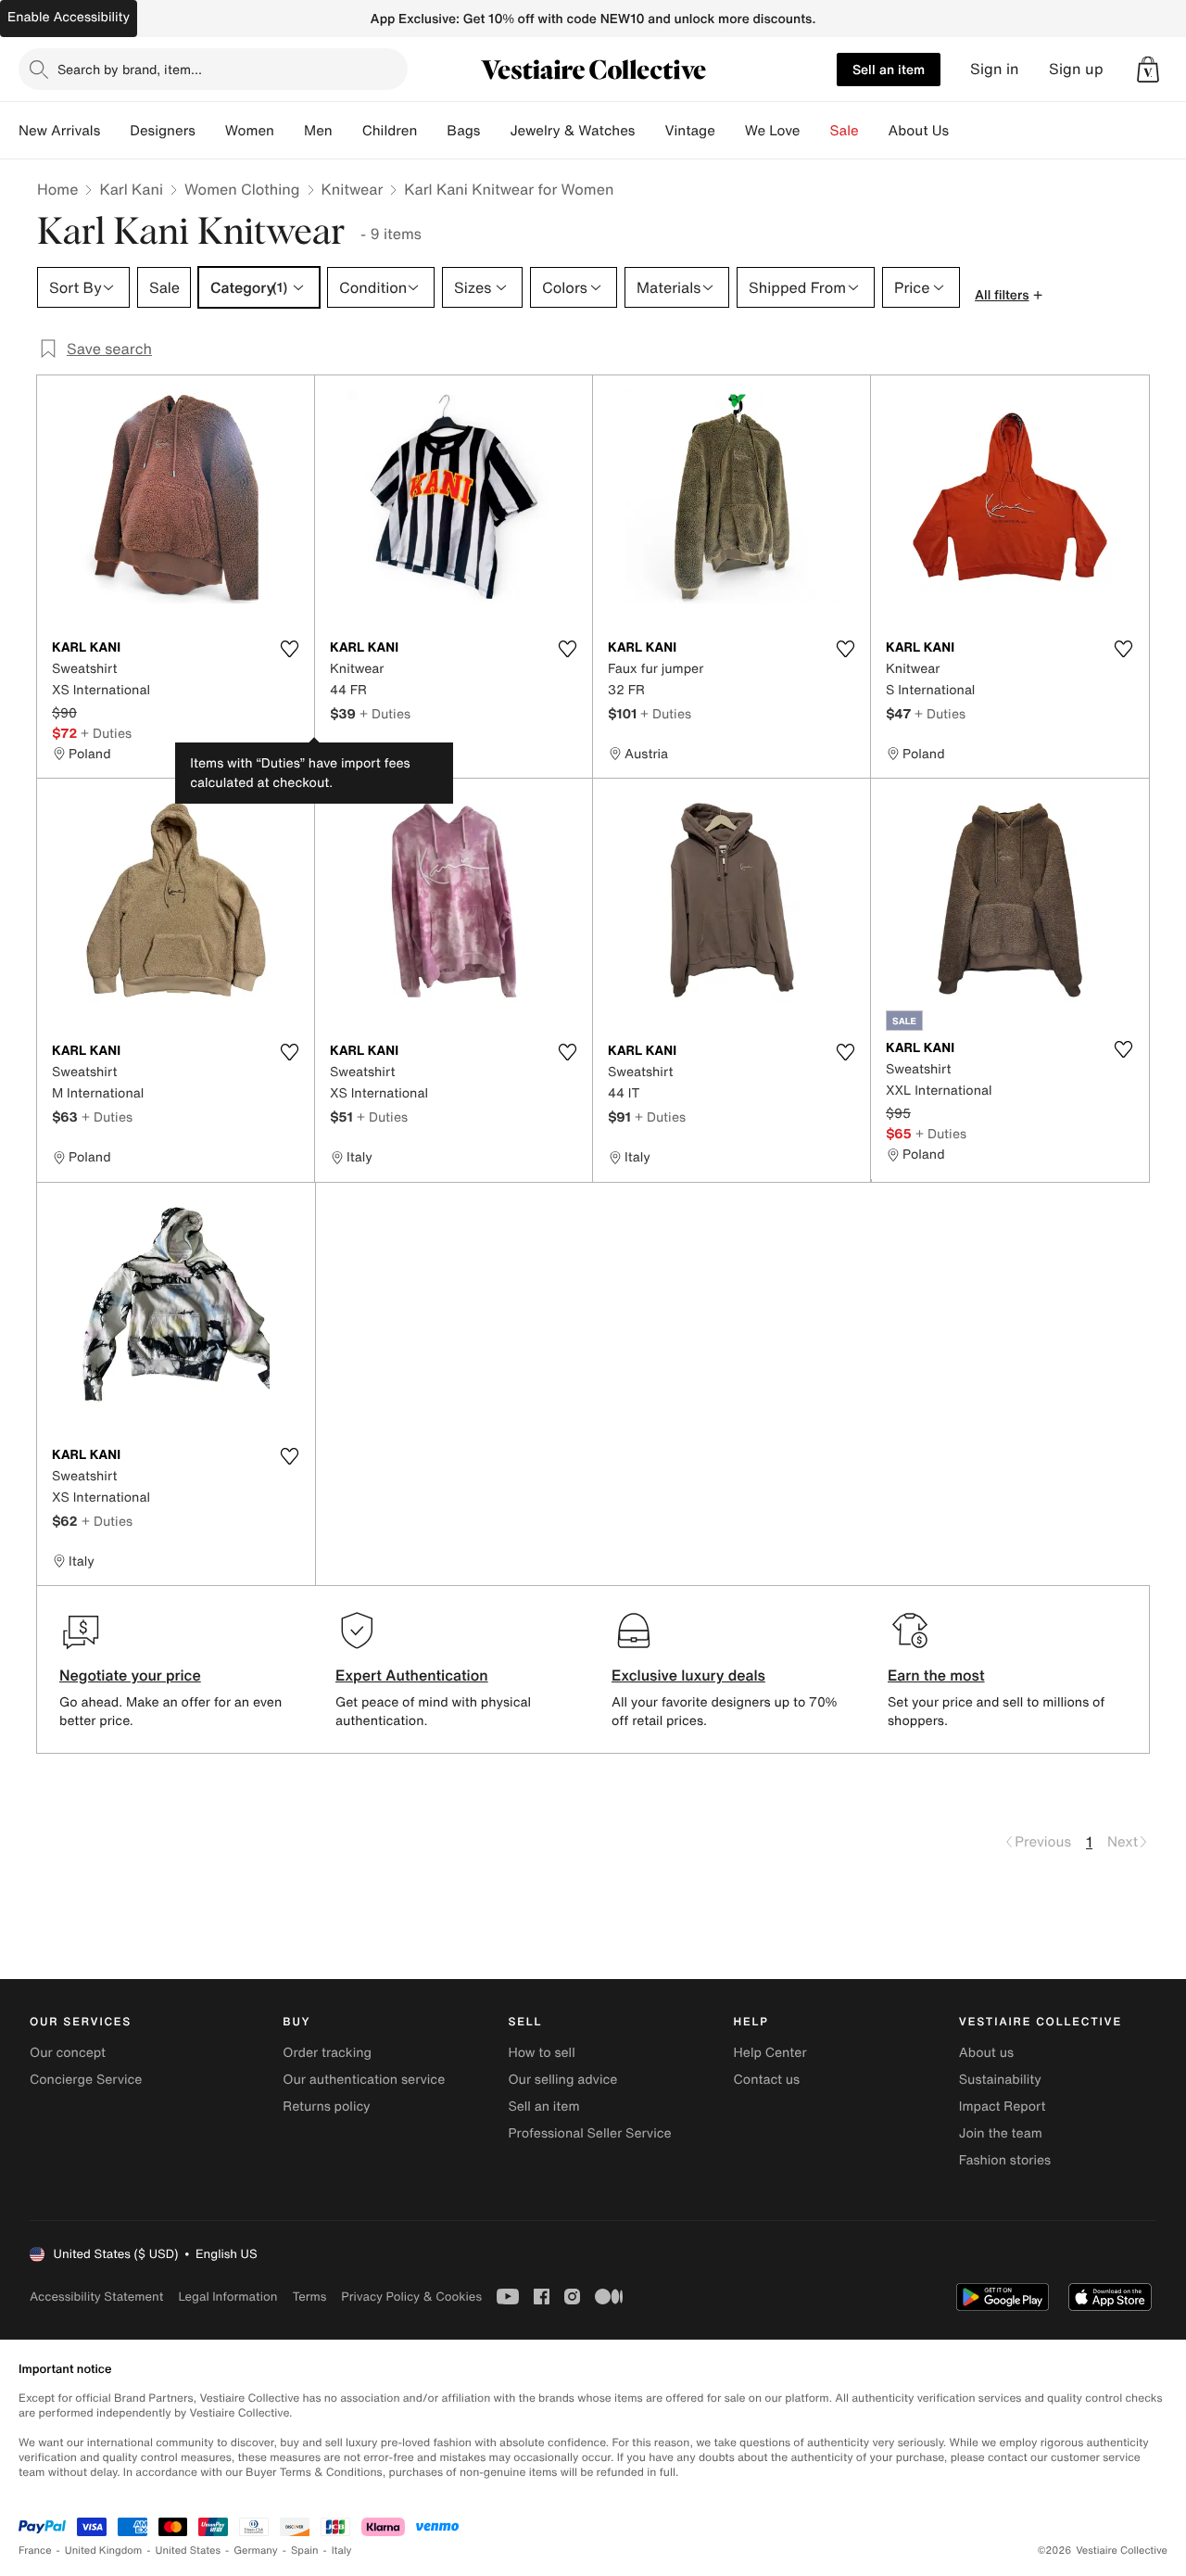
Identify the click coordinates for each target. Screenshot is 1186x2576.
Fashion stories (1005, 2160)
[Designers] (210, 131)
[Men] (347, 131)
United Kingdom (104, 2551)
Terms (309, 2297)
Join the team (1001, 2133)
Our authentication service (364, 2080)
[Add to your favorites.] (289, 649)
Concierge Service (86, 2080)
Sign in (995, 69)
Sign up (1076, 69)
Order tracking (327, 2053)
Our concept (68, 2053)
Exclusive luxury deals (688, 1675)
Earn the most (936, 1675)
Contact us (767, 2080)
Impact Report (1003, 2106)
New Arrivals (59, 131)
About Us (919, 131)
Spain (305, 2551)
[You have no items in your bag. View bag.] (1148, 70)
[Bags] (495, 131)
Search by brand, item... (130, 69)
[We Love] (815, 131)
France (35, 2551)
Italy (342, 2551)
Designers (163, 131)
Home (57, 189)
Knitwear (353, 189)
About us (986, 2053)
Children (390, 131)
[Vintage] (730, 131)
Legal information (227, 2297)
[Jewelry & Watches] (650, 131)
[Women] (289, 131)
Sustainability (1000, 2080)
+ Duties (106, 733)
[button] (1148, 70)
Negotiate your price (130, 1675)
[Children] (432, 131)
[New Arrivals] (115, 131)
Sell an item (889, 69)
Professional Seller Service (589, 2133)
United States (189, 2551)
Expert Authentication (412, 1675)
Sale (845, 131)
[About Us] (964, 131)
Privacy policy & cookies (411, 2297)
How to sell (541, 2053)
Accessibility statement (96, 2297)
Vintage (689, 131)
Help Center (770, 2053)
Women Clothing (242, 189)
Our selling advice (562, 2080)
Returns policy (326, 2106)
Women (250, 131)
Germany (256, 2551)
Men (318, 131)
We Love (773, 131)
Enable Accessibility (69, 17)
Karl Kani (131, 189)
